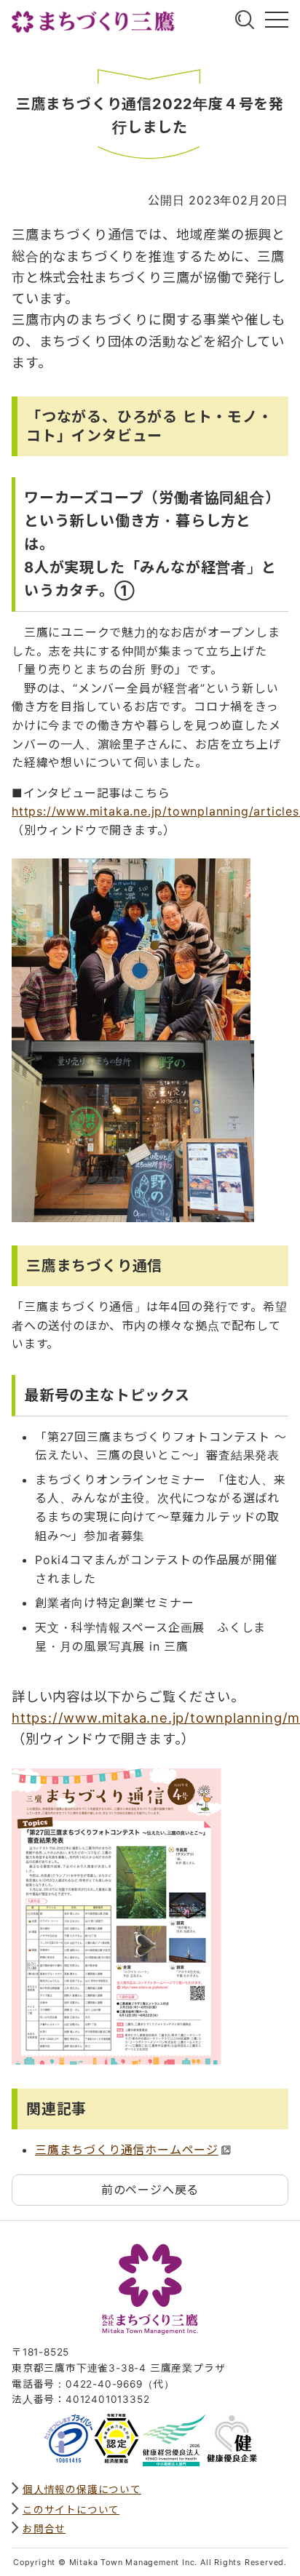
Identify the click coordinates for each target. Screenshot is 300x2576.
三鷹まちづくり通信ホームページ (127, 2150)
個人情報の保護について (82, 2489)
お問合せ (44, 2529)
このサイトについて (71, 2510)
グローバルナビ (277, 20)
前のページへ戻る (150, 2190)
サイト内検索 (245, 20)
